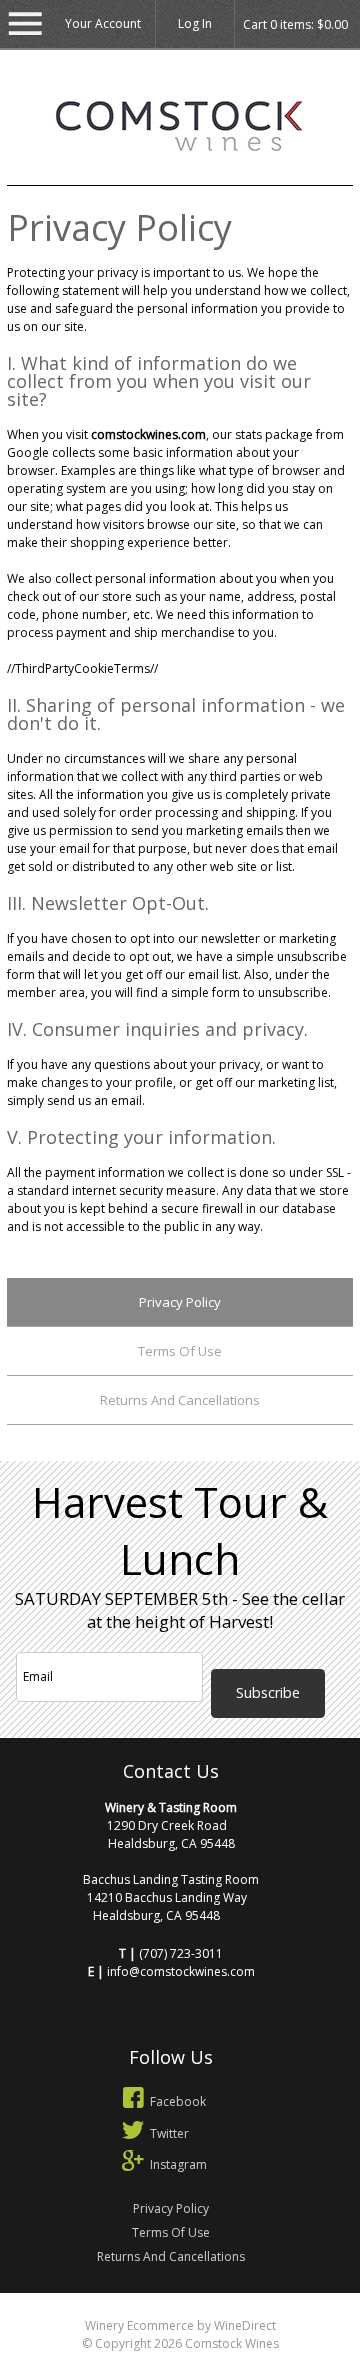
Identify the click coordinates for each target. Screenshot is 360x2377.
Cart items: (295, 25)
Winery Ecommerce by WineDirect (180, 2325)
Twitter (169, 2133)
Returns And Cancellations (180, 1400)
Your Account (103, 23)
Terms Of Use (180, 1351)
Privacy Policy (180, 1302)
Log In (195, 23)
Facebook (178, 2101)
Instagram (178, 2164)
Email (225, 1629)
